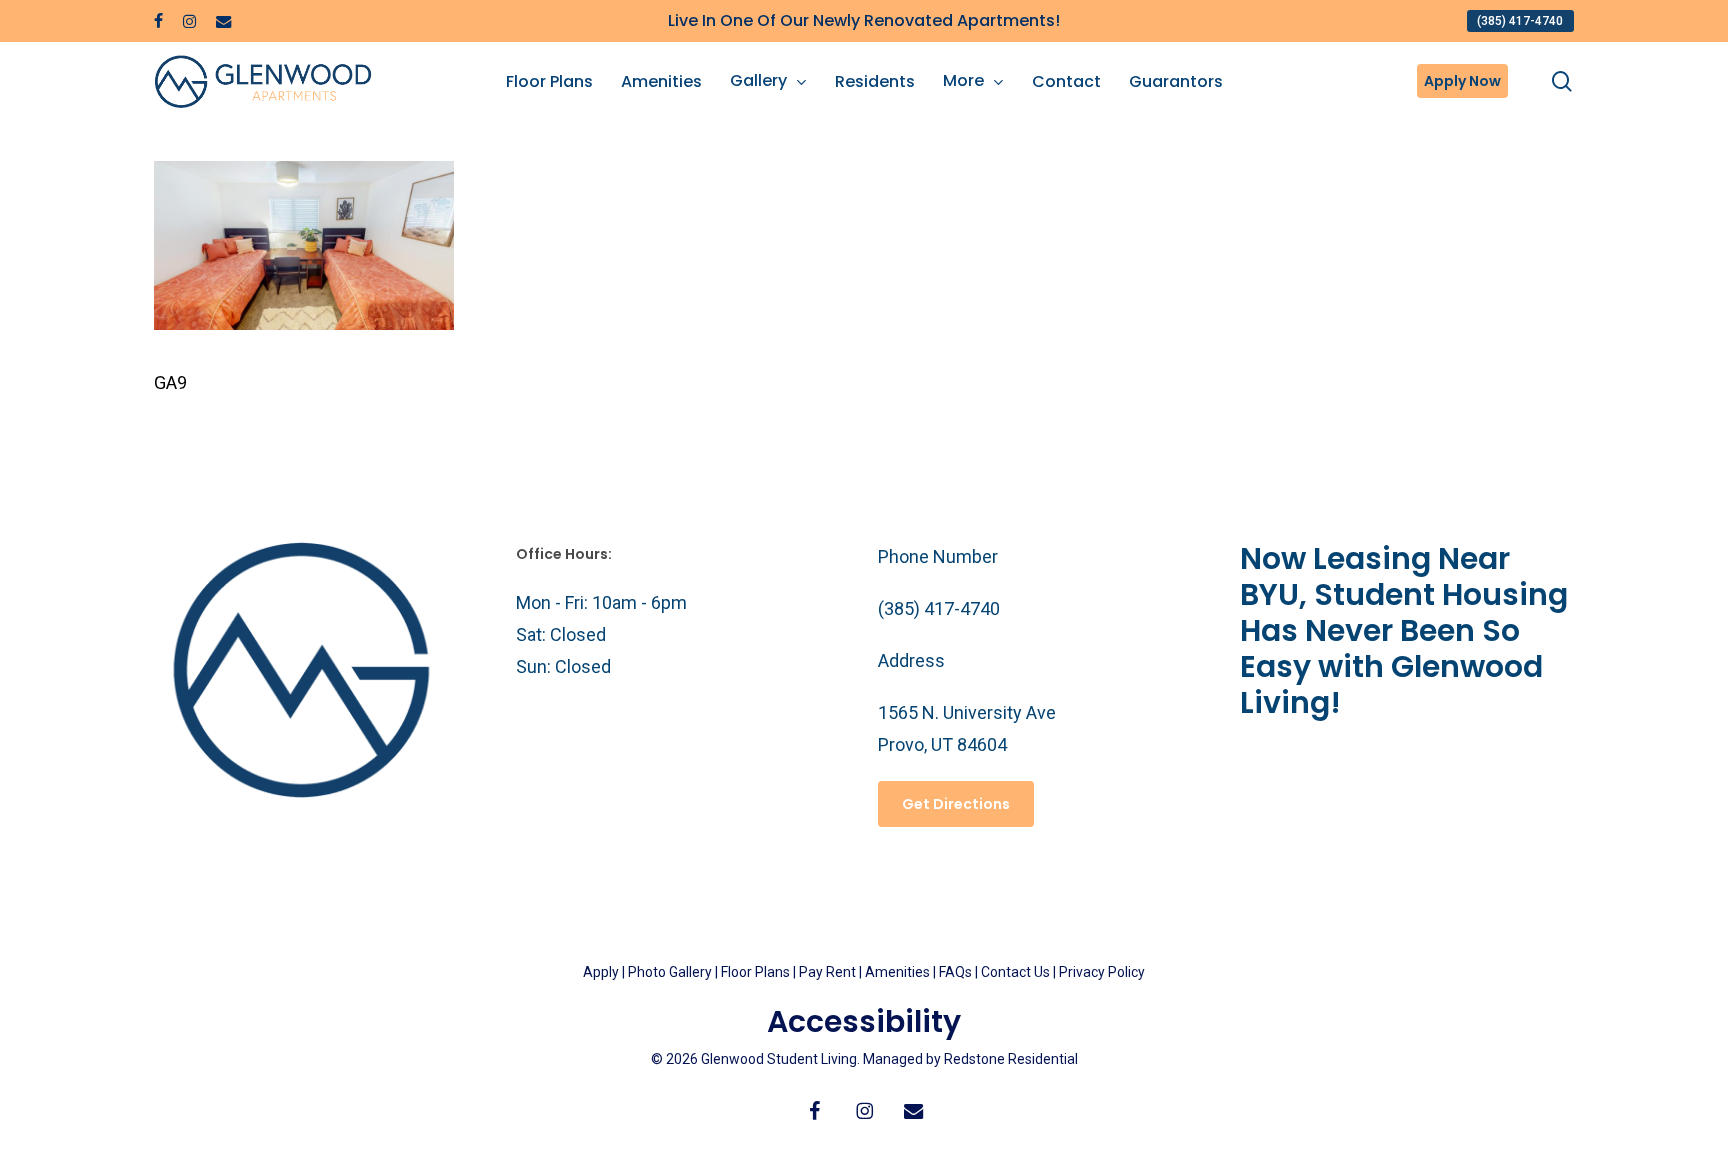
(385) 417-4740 (939, 608)
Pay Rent (827, 972)
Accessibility (864, 1021)
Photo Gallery (670, 972)
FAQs (957, 972)
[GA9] (304, 323)
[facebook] (158, 21)
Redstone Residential (1011, 1059)
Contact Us (1015, 972)
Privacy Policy (1102, 972)
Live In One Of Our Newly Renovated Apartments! (864, 20)
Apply (601, 972)
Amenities (897, 972)
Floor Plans (755, 972)
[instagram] (189, 21)
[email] (224, 21)
